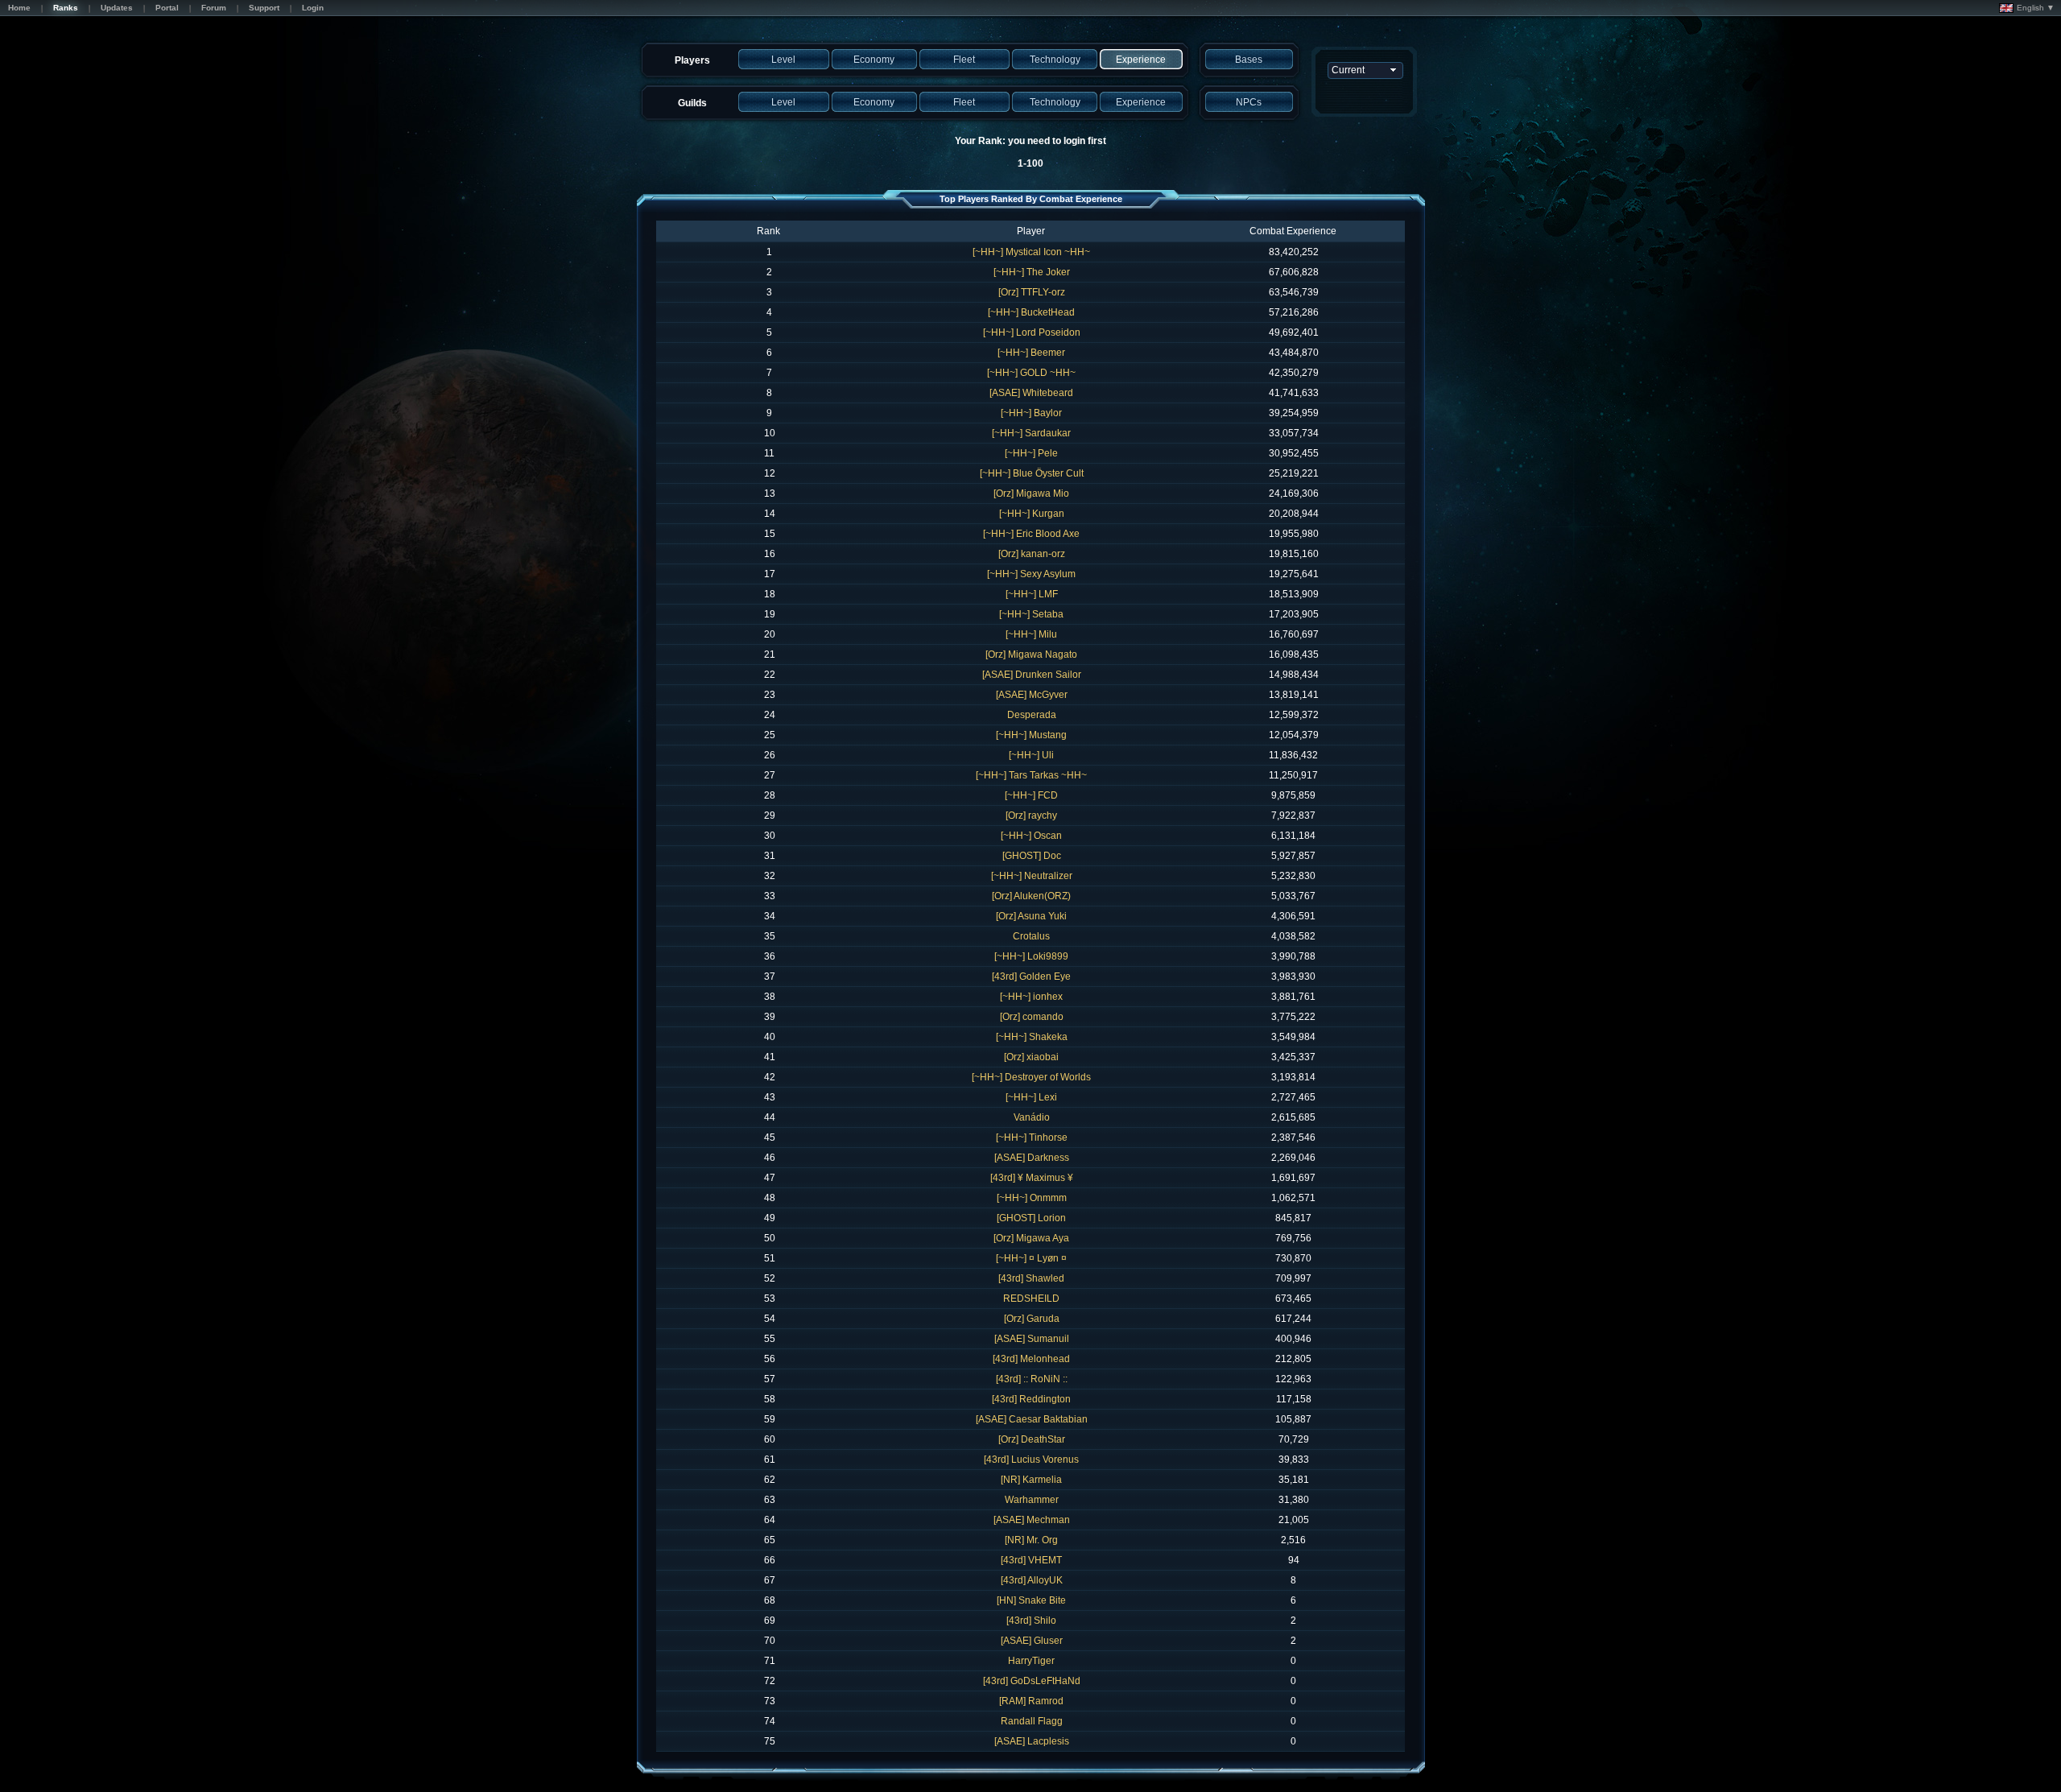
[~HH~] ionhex (1031, 997)
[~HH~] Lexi (1031, 1097)
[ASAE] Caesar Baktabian (1032, 1419)
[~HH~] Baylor (1031, 413)
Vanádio (1032, 1117)
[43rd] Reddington (1031, 1399)
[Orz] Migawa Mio (1031, 493)
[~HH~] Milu (1031, 634)
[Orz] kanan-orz (1032, 554)
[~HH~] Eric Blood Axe (1031, 534)
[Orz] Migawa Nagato (1031, 654)
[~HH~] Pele (1031, 453)
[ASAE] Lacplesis (1032, 1741)
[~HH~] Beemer (1031, 353)
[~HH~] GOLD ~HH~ (1031, 373)
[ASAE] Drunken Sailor (1032, 675)
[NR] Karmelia (1031, 1480)
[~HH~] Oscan (1031, 836)
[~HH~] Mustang (1031, 735)
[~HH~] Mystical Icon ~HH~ (1031, 252)
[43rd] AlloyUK (1032, 1580)
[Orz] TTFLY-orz (1032, 292)
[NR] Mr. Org (1031, 1540)
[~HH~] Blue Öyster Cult (1032, 473)
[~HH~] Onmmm (1032, 1198)
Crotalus (1031, 936)
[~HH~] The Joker (1032, 272)
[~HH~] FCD (1031, 795)
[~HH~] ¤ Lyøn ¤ (1031, 1258)
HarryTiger (1031, 1661)
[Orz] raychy (1031, 815)
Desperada (1032, 715)
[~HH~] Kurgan (1032, 514)
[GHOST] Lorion (1031, 1218)
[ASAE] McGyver (1032, 695)
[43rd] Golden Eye (1031, 977)
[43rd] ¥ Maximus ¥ (1032, 1178)
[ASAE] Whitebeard (1031, 393)
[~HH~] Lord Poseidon (1032, 332)
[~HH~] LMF (1032, 594)
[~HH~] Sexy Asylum (1031, 574)
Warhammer (1032, 1500)
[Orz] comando (1032, 1017)
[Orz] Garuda (1032, 1319)
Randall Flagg (1032, 1721)
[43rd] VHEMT (1031, 1560)
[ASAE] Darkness (1032, 1158)
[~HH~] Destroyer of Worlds (1031, 1077)
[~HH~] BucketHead (1031, 312)
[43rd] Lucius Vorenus (1031, 1460)
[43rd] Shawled (1031, 1278)
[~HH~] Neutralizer (1032, 876)
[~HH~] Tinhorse (1032, 1138)
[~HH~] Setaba (1031, 614)
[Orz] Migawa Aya (1031, 1238)
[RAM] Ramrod (1031, 1701)
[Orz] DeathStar (1032, 1439)
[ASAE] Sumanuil (1032, 1339)
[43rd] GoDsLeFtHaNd (1032, 1681)
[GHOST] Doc (1032, 856)
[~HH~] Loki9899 (1031, 956)
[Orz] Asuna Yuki (1031, 916)
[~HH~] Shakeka (1032, 1037)
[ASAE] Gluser (1032, 1641)
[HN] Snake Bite (1031, 1600)
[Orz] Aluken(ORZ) (1031, 896)
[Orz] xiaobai (1031, 1057)
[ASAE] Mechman (1032, 1520)
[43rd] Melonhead (1031, 1359)
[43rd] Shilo (1031, 1621)
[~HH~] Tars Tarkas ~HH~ (1031, 775)
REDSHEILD (1031, 1299)
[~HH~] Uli (1031, 755)
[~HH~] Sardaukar (1031, 433)
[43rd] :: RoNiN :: (1032, 1379)
